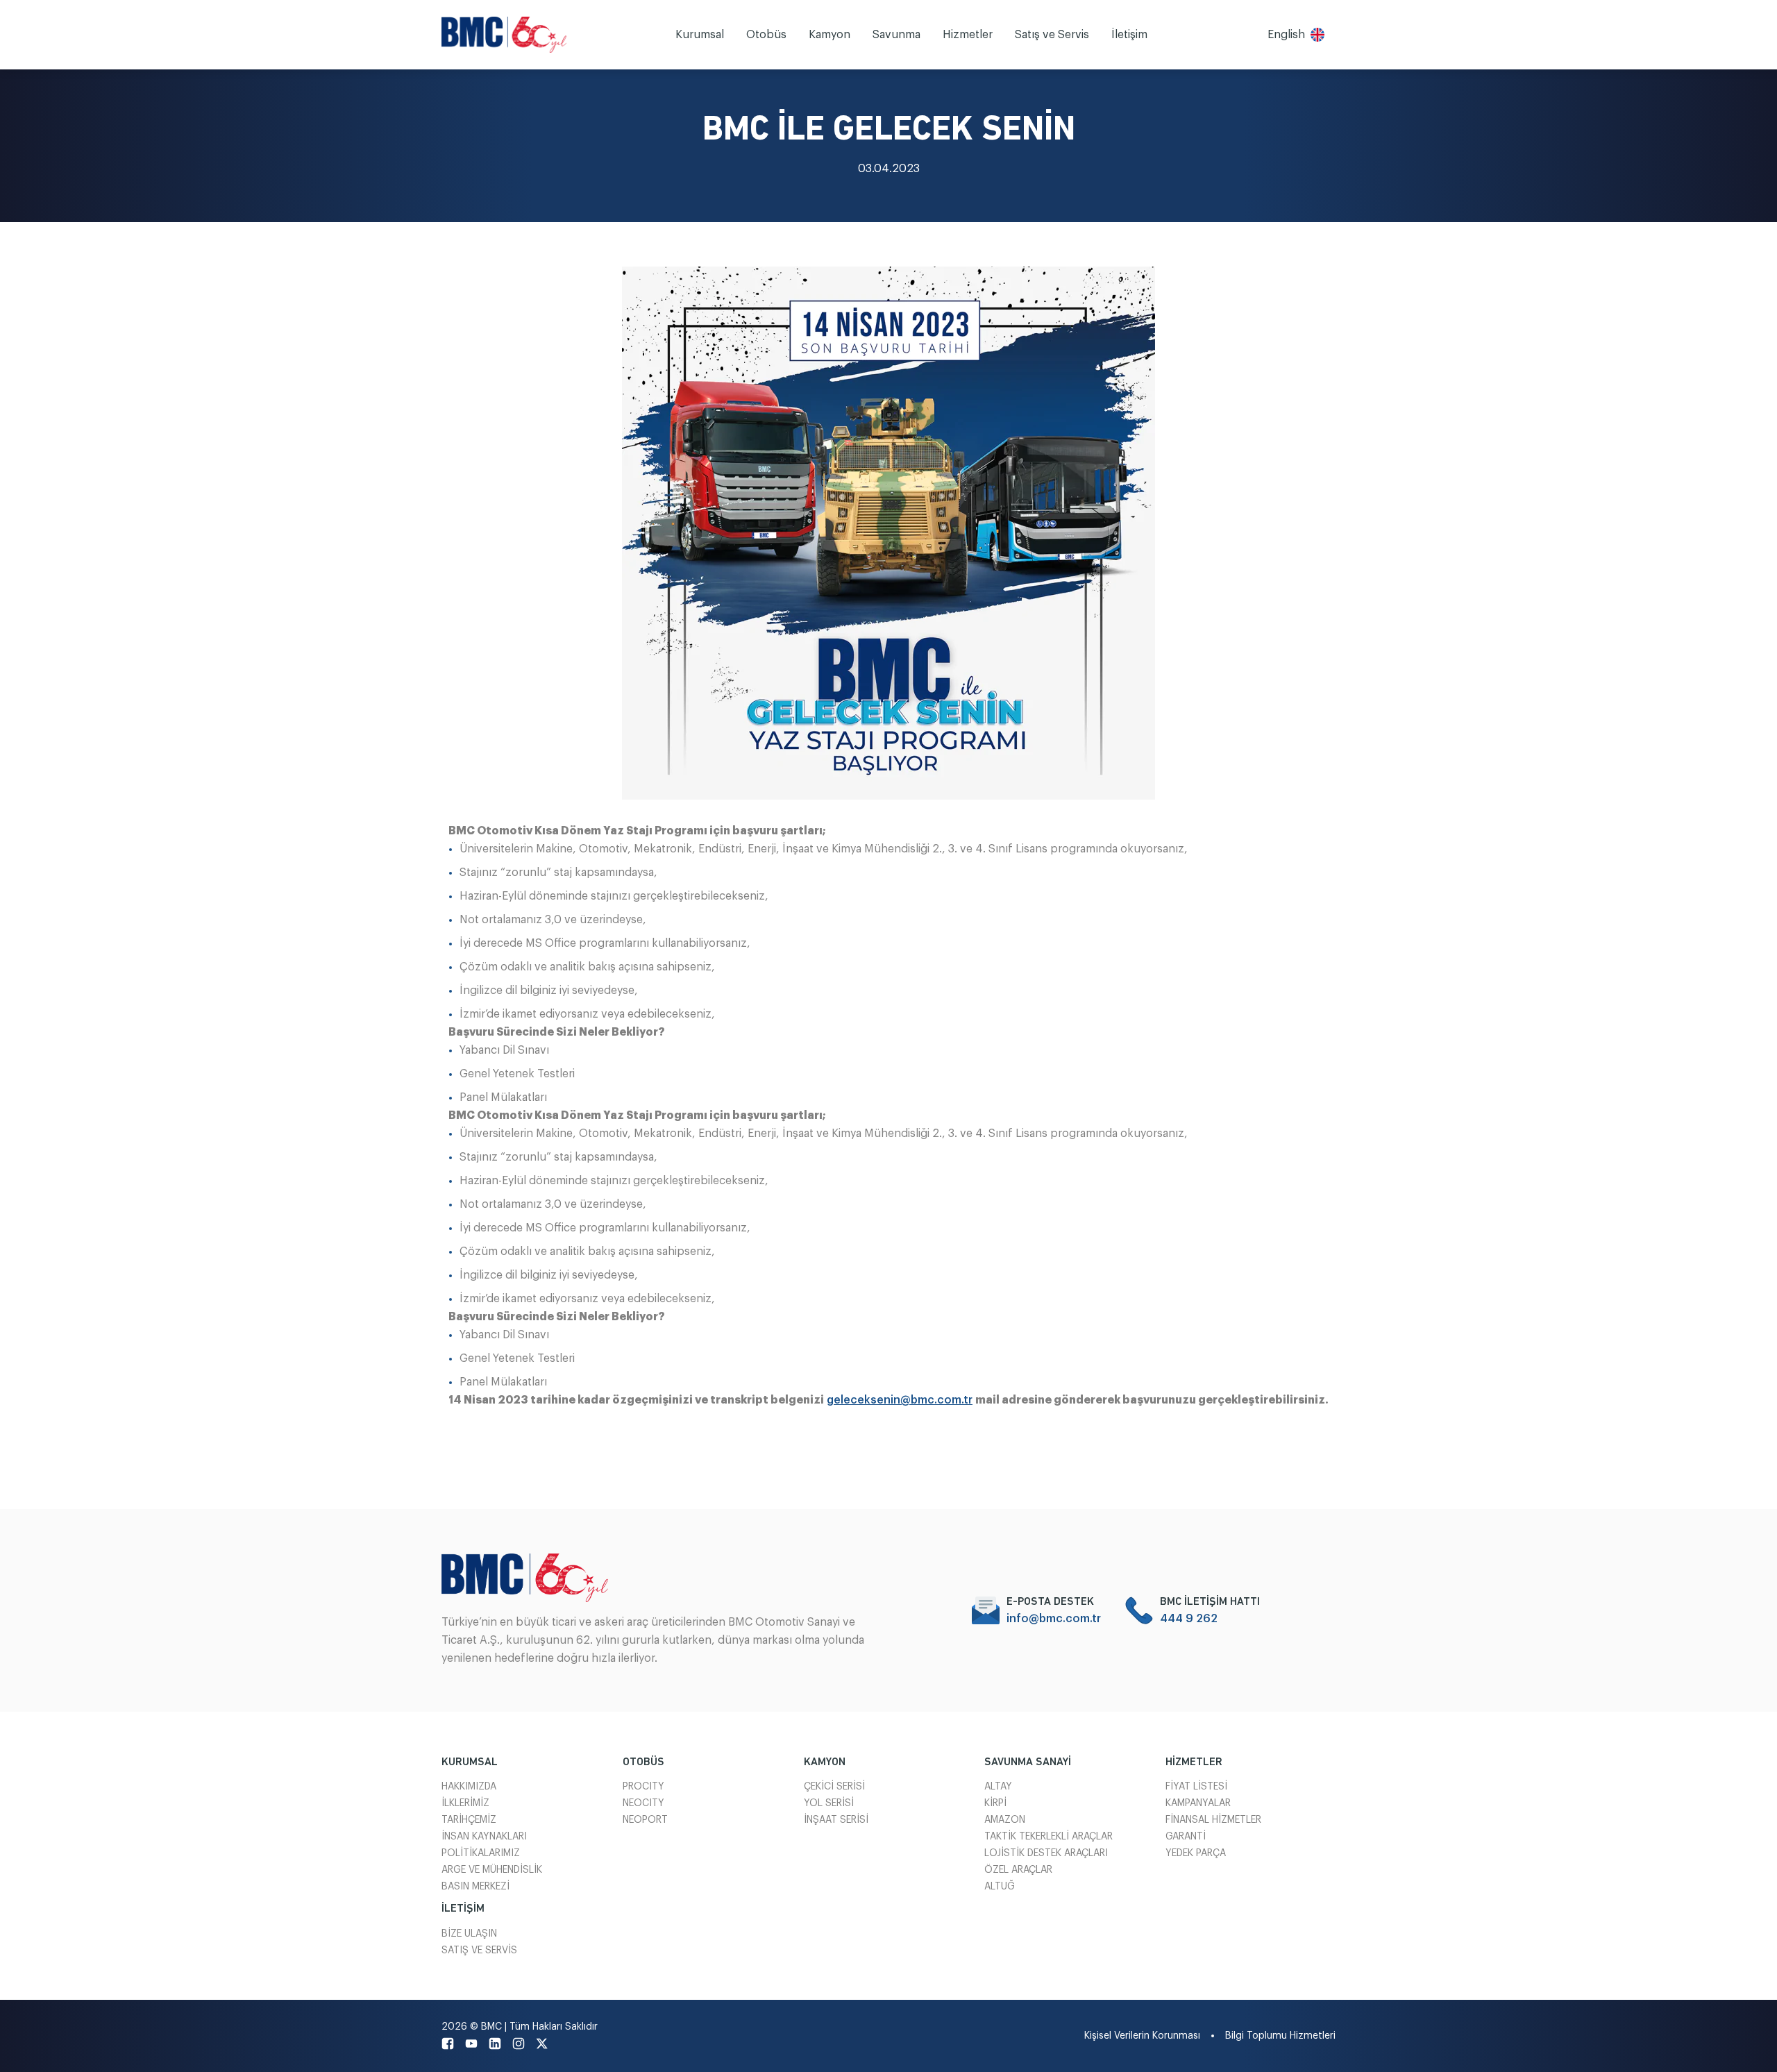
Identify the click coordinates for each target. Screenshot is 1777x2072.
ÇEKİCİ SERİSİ (834, 1787)
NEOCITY (643, 1803)
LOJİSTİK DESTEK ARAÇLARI (1046, 1853)
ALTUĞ (1000, 1887)
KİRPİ (995, 1803)
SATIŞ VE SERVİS (479, 1951)
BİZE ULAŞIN (469, 1934)
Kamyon (829, 35)
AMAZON (1005, 1820)
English (1286, 35)
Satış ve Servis (1052, 35)
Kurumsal (700, 35)
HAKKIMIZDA (469, 1787)
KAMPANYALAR (1198, 1803)
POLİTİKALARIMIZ (481, 1853)
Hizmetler (968, 35)
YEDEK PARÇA (1196, 1853)
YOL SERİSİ (829, 1803)
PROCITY (643, 1787)
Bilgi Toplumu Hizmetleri (1280, 2036)
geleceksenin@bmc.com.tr (900, 1400)
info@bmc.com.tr (1054, 1619)
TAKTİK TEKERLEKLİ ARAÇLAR (1048, 1837)
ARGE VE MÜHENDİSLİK (492, 1870)
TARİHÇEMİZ (469, 1820)
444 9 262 (1189, 1619)
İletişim (1129, 35)
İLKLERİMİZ (465, 1803)
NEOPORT (645, 1820)
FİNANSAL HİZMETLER (1213, 1820)
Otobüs (766, 35)
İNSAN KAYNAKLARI (484, 1837)
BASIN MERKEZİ (475, 1887)
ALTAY (998, 1787)
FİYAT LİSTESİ (1196, 1787)
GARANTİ (1186, 1837)
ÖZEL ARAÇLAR (1018, 1870)
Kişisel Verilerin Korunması (1142, 2036)
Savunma (896, 35)
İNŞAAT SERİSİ (836, 1820)
